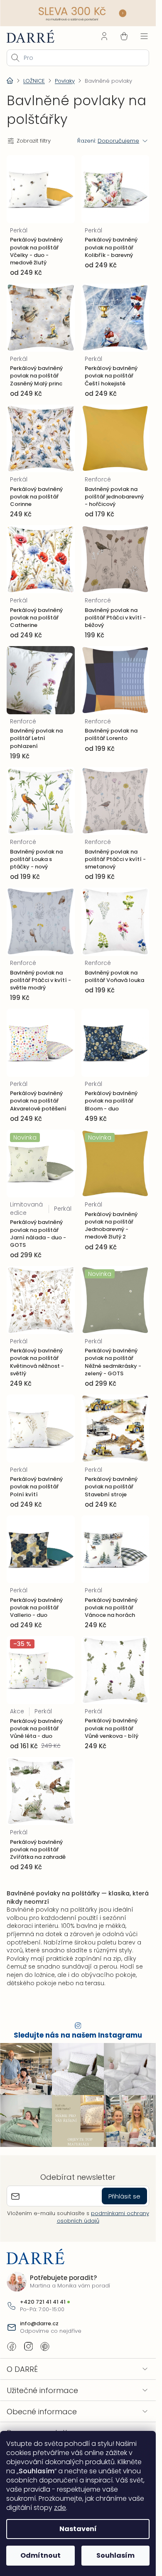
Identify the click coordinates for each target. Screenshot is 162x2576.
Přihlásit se (124, 2196)
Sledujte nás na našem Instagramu (78, 2035)
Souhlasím (115, 2555)
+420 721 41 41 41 (43, 2302)
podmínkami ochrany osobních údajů (103, 2217)
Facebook (12, 2347)
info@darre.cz (39, 2324)
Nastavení (78, 2529)
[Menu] (144, 36)
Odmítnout (40, 2555)
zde (60, 2508)
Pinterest (45, 2347)
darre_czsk (28, 2347)
